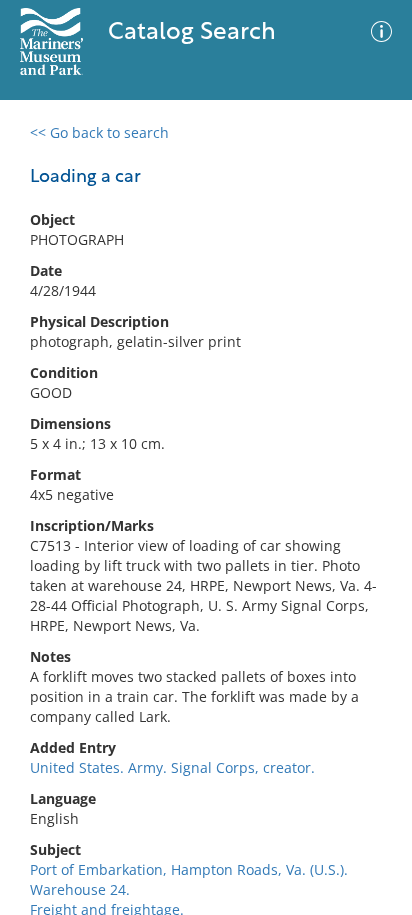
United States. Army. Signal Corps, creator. (172, 767)
